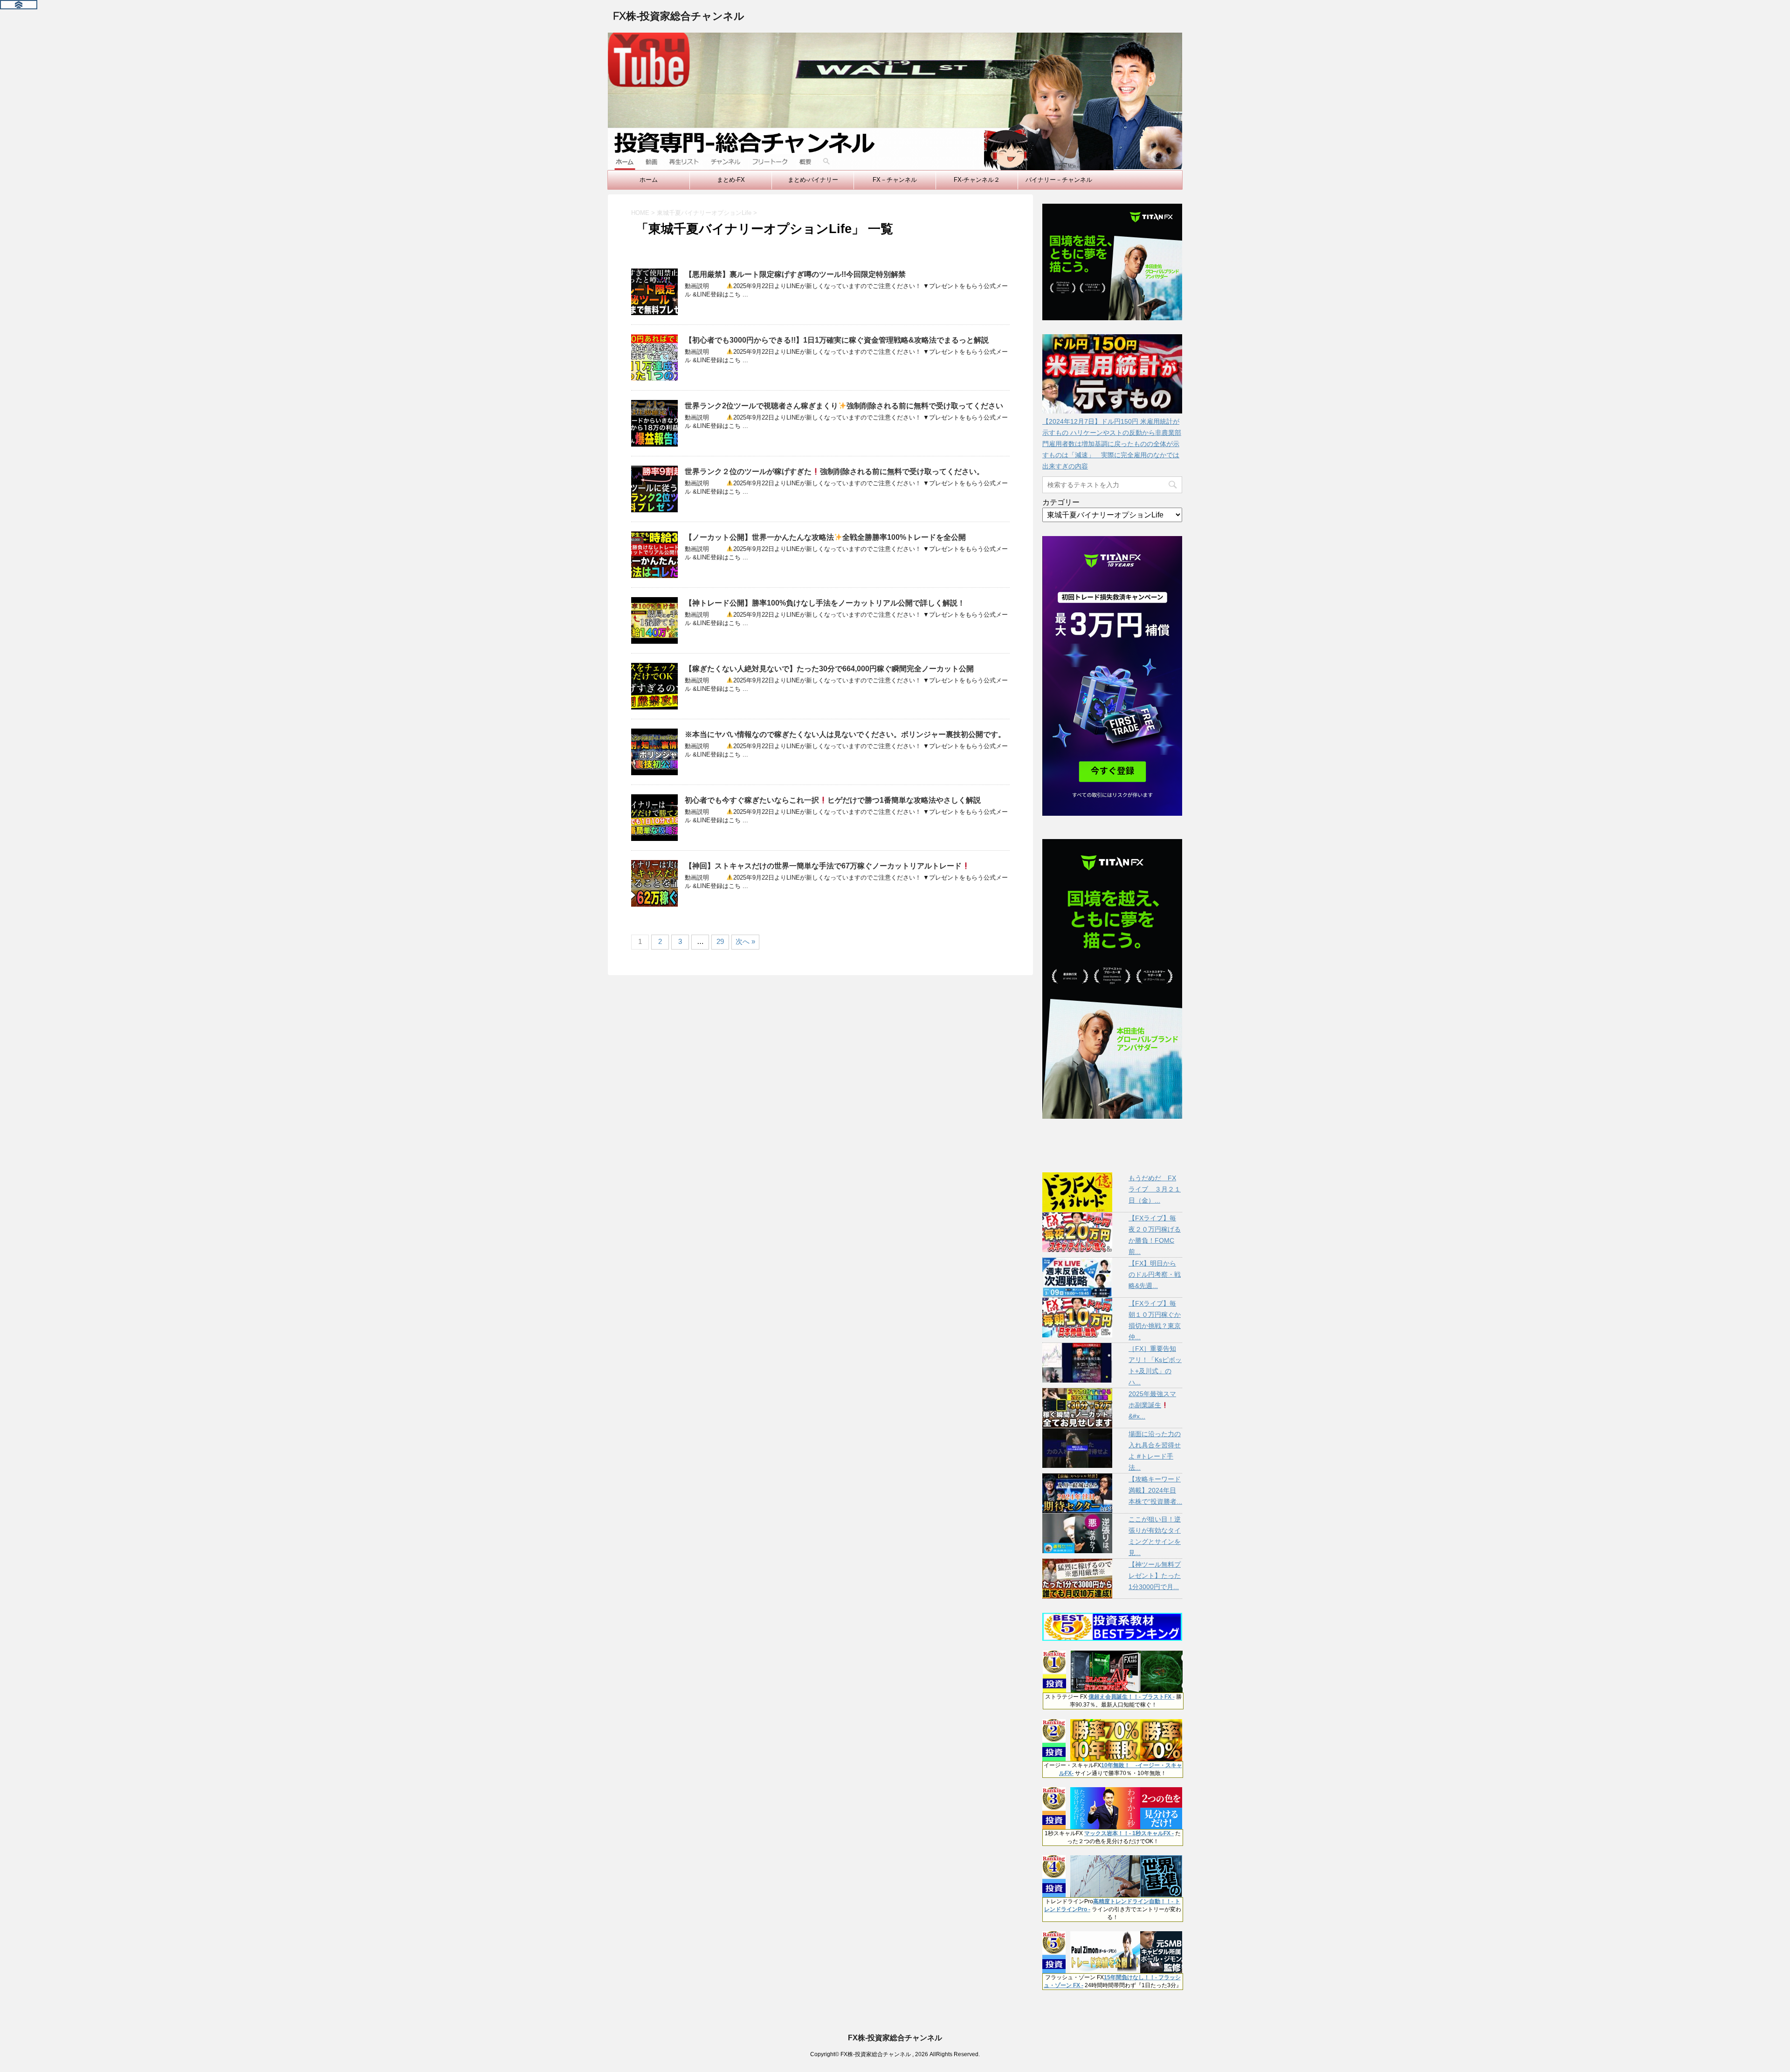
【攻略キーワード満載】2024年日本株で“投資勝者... (1155, 1490)
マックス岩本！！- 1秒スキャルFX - (1129, 1833)
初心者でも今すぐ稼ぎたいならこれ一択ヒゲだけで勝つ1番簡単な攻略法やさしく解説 (833, 800)
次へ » (745, 941)
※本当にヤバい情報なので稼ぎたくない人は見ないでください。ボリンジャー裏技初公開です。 (845, 734)
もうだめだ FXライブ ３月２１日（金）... (1155, 1189)
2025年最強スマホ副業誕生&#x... (1152, 1405)
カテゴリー (1061, 502)
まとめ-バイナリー (813, 180)
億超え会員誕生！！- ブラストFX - (1132, 1697)
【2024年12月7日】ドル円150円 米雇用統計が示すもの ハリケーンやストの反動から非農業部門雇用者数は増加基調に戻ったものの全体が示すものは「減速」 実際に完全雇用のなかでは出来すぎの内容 (1112, 444)
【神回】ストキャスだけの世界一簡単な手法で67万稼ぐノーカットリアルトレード (823, 866)
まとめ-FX (731, 180)
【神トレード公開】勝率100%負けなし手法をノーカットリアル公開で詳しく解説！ (825, 603)
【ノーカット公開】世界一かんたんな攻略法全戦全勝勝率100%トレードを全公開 (825, 537)
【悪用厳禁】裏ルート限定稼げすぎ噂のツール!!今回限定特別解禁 (795, 274)
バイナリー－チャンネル (1059, 180)
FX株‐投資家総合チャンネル (678, 16)
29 (720, 941)
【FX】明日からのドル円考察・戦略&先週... (1155, 1274)
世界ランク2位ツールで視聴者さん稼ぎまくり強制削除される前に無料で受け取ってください (844, 406)
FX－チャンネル (895, 180)
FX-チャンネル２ (977, 180)
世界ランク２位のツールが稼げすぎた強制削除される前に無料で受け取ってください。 (834, 472)
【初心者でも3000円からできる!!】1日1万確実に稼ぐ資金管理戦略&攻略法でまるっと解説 (837, 340)
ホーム (649, 180)
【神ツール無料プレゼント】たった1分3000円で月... (1155, 1576)
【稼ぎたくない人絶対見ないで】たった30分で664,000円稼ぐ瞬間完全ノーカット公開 (829, 669)
